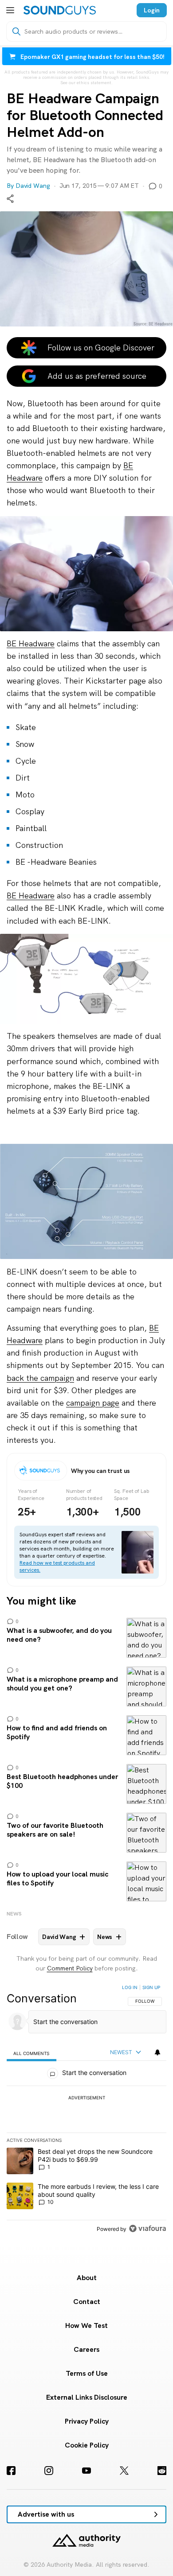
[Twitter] (124, 2471)
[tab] (31, 2053)
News (14, 1914)
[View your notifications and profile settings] (157, 2052)
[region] (86, 2110)
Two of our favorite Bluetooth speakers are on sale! (86, 1833)
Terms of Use (87, 2373)
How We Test (86, 2325)
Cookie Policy (87, 2445)
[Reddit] (162, 2471)
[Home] (60, 10)
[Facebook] (11, 2471)
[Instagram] (49, 2471)
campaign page (93, 1403)
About (87, 2278)
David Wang (33, 186)
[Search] (16, 31)
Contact (87, 2302)
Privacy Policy (87, 2421)
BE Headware (31, 643)
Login (152, 10)
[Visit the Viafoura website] (147, 2228)
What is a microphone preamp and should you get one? (86, 1686)
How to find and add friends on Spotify (86, 1735)
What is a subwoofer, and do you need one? (86, 1638)
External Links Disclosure (87, 2397)
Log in (130, 1987)
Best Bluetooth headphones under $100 (86, 1784)
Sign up (151, 1987)
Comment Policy (70, 1968)
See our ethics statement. (86, 83)
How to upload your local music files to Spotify (86, 1881)
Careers (86, 2349)
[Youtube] (86, 2471)
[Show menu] (10, 10)
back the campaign (40, 1378)
